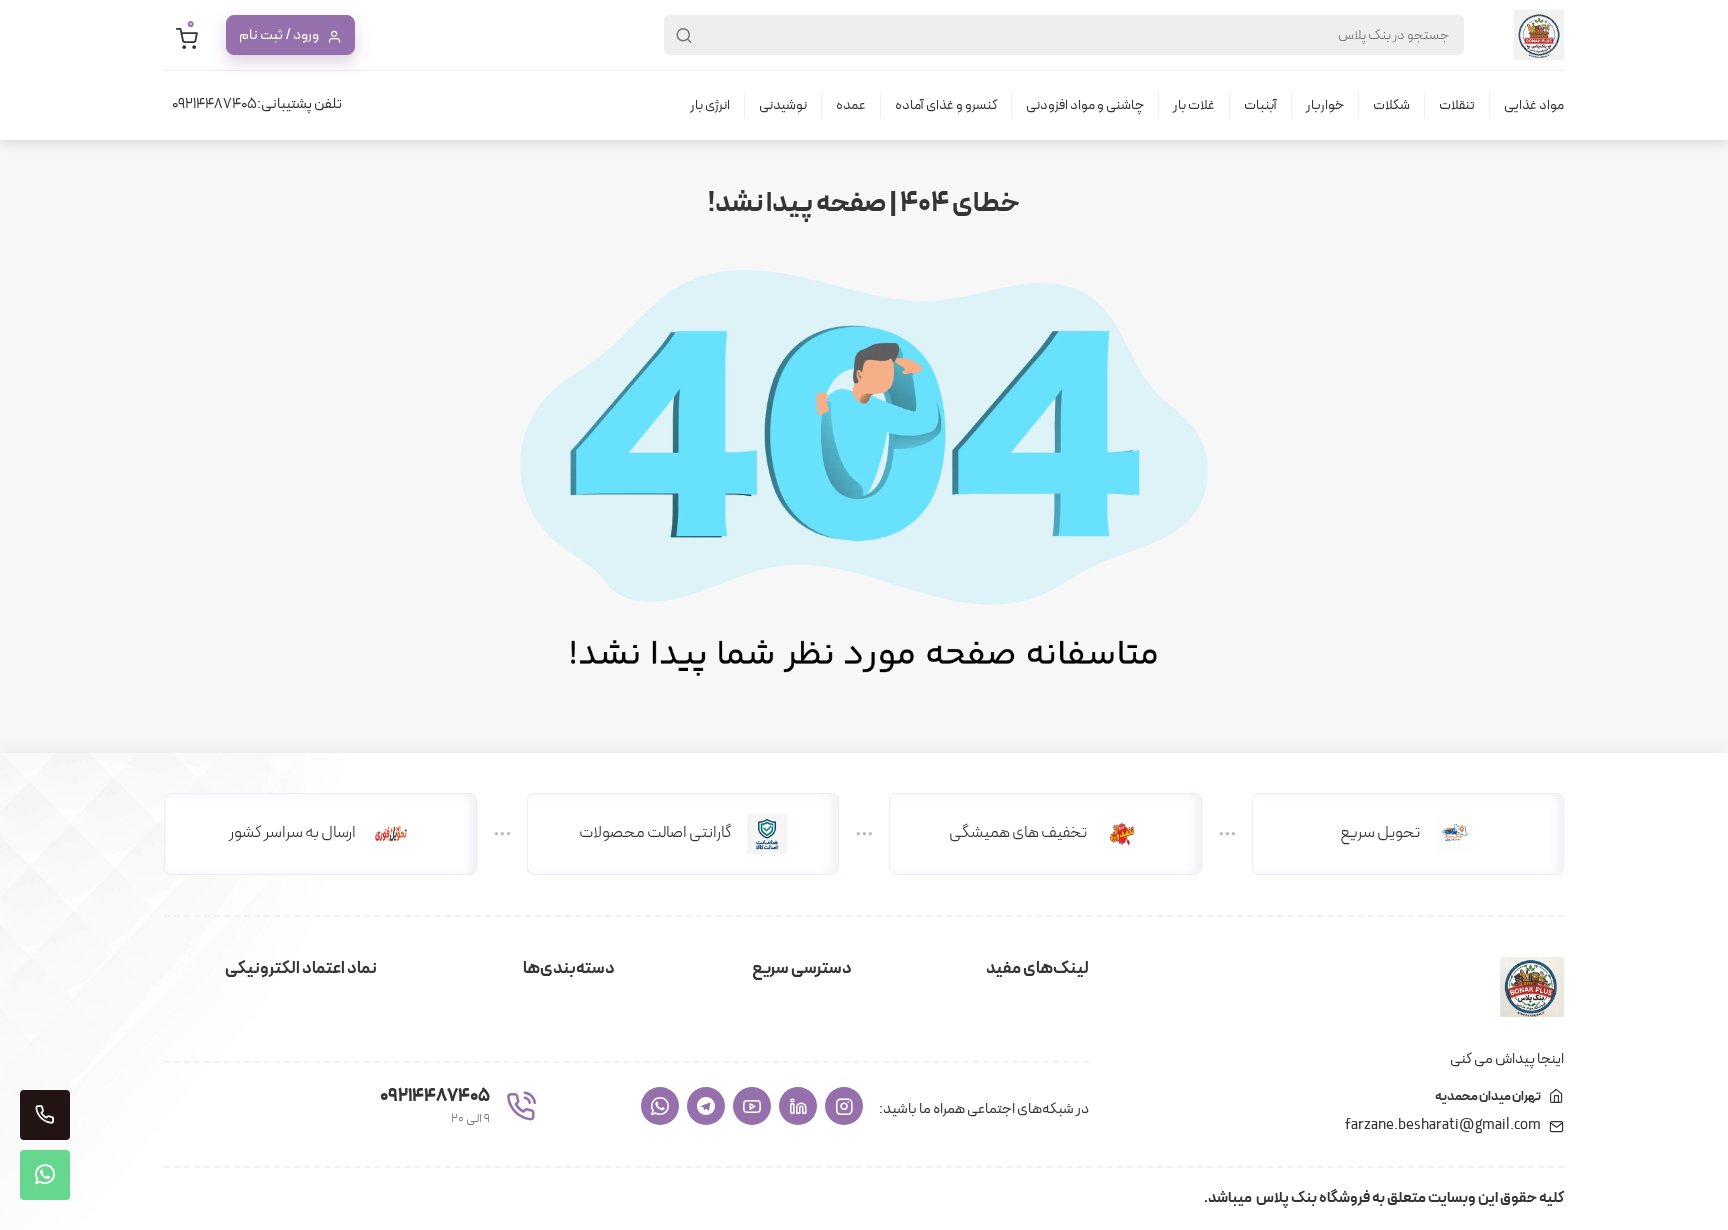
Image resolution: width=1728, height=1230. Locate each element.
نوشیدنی (783, 105)
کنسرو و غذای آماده (946, 105)
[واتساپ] (660, 1106)
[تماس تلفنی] (45, 1115)
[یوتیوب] (752, 1106)
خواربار (1325, 105)
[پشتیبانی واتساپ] (45, 1175)
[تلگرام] (706, 1106)
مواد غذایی (1534, 105)
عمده (851, 105)
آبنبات (1260, 105)
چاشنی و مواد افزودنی (1085, 105)
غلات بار (1194, 105)
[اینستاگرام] (844, 1106)
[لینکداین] (798, 1106)
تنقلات (1457, 105)
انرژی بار (710, 105)
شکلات (1391, 105)
